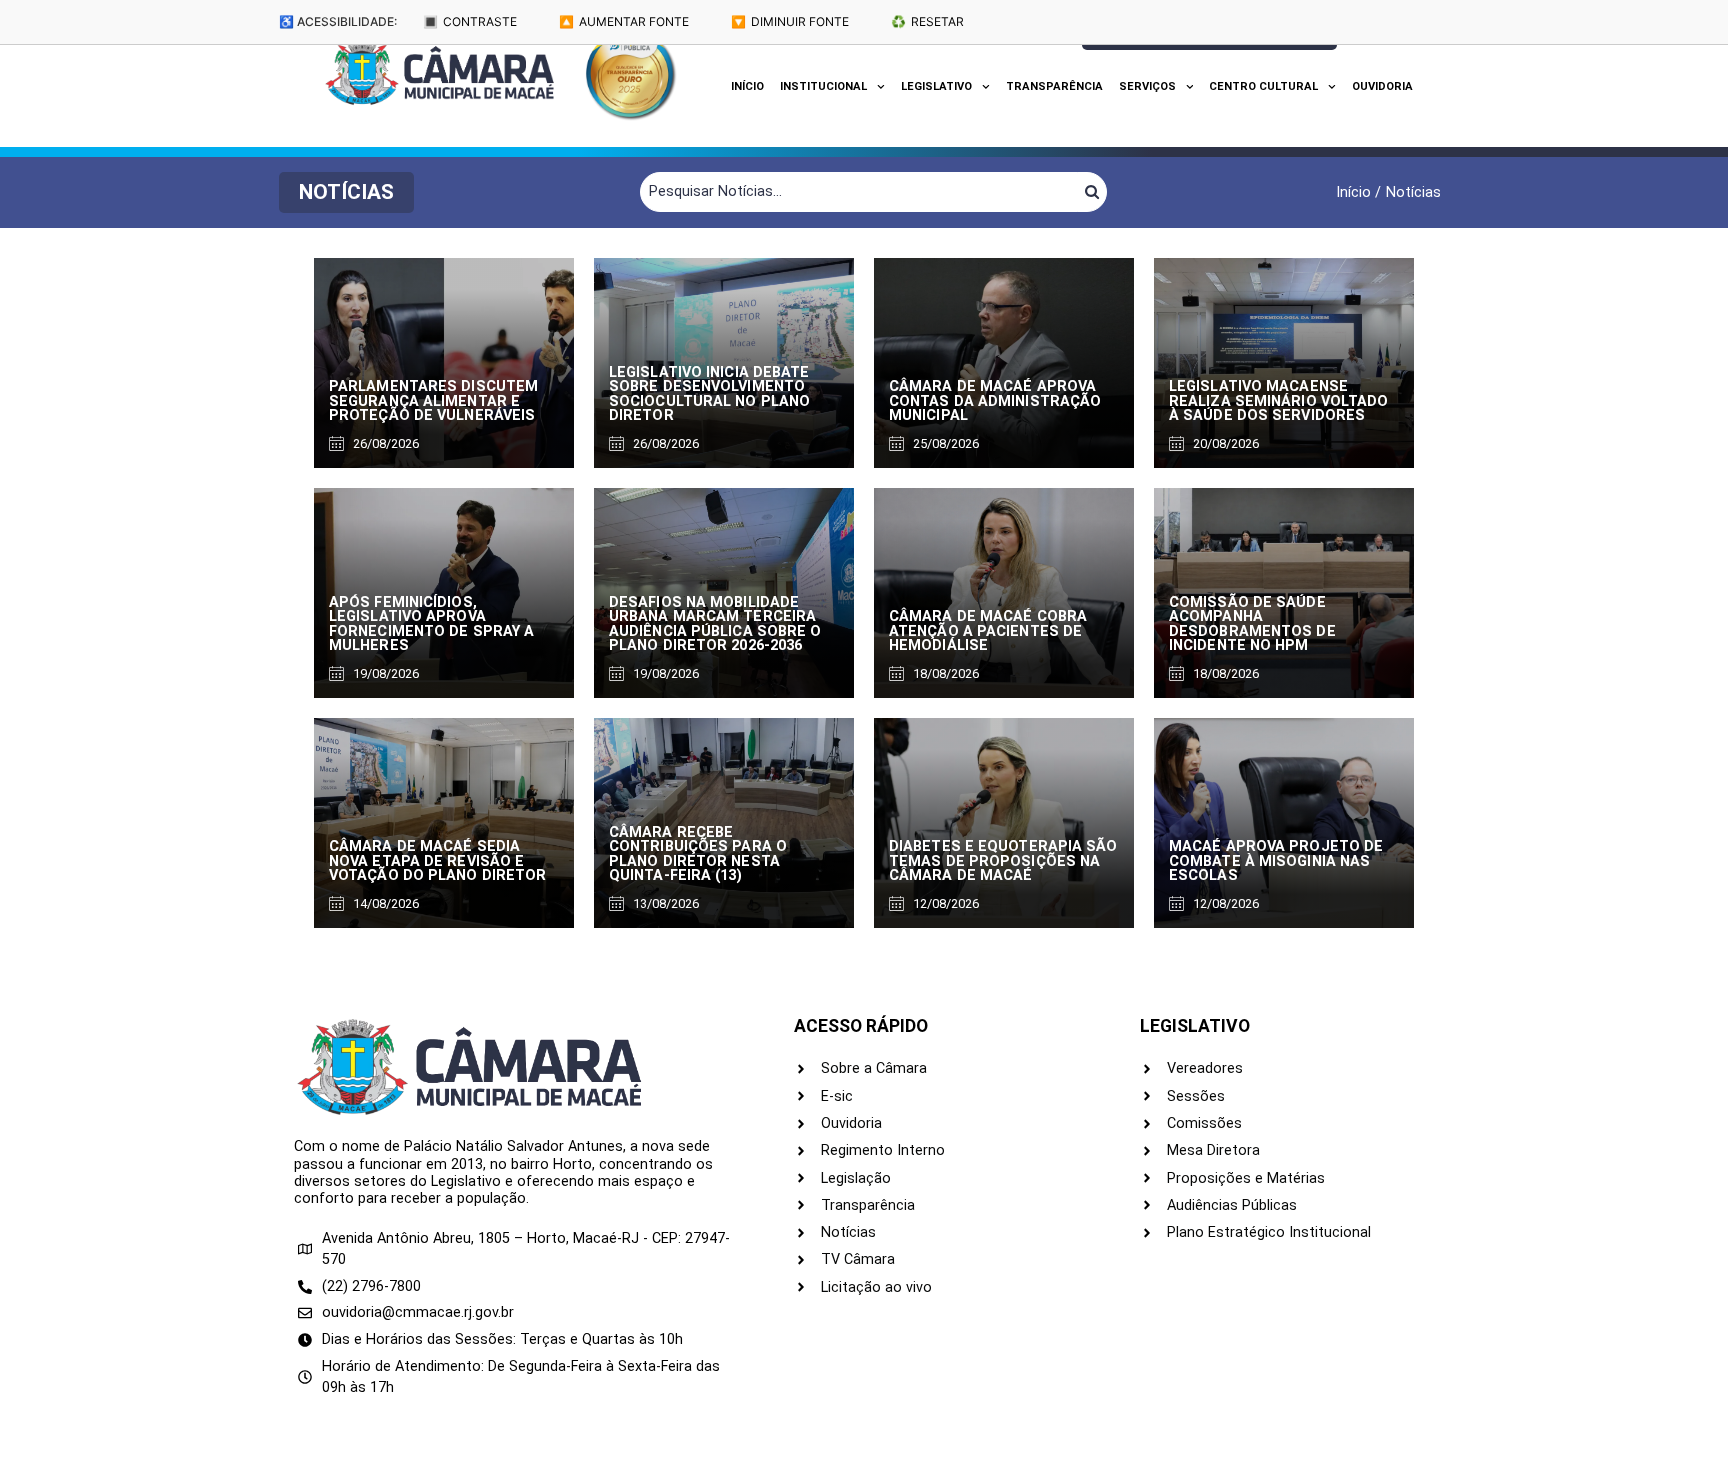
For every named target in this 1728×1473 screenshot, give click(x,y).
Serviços (1147, 86)
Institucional (823, 86)
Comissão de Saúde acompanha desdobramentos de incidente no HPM (1252, 624)
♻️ (927, 21)
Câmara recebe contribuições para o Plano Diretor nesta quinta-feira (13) (698, 854)
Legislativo (936, 86)
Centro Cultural (1263, 86)
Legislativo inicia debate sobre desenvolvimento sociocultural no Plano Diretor (709, 394)
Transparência (1054, 86)
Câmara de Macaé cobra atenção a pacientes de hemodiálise (988, 631)
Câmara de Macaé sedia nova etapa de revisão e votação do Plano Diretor (437, 861)
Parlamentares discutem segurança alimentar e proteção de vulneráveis (433, 401)
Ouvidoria (1382, 86)
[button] (346, 192)
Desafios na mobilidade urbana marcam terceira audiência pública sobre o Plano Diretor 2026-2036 (715, 624)
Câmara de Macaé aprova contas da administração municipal (995, 401)
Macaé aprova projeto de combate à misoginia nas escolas (1276, 861)
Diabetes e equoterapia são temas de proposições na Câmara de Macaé (1003, 861)
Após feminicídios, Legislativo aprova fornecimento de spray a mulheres (431, 624)
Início (747, 86)
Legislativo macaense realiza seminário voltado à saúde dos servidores (1279, 401)
